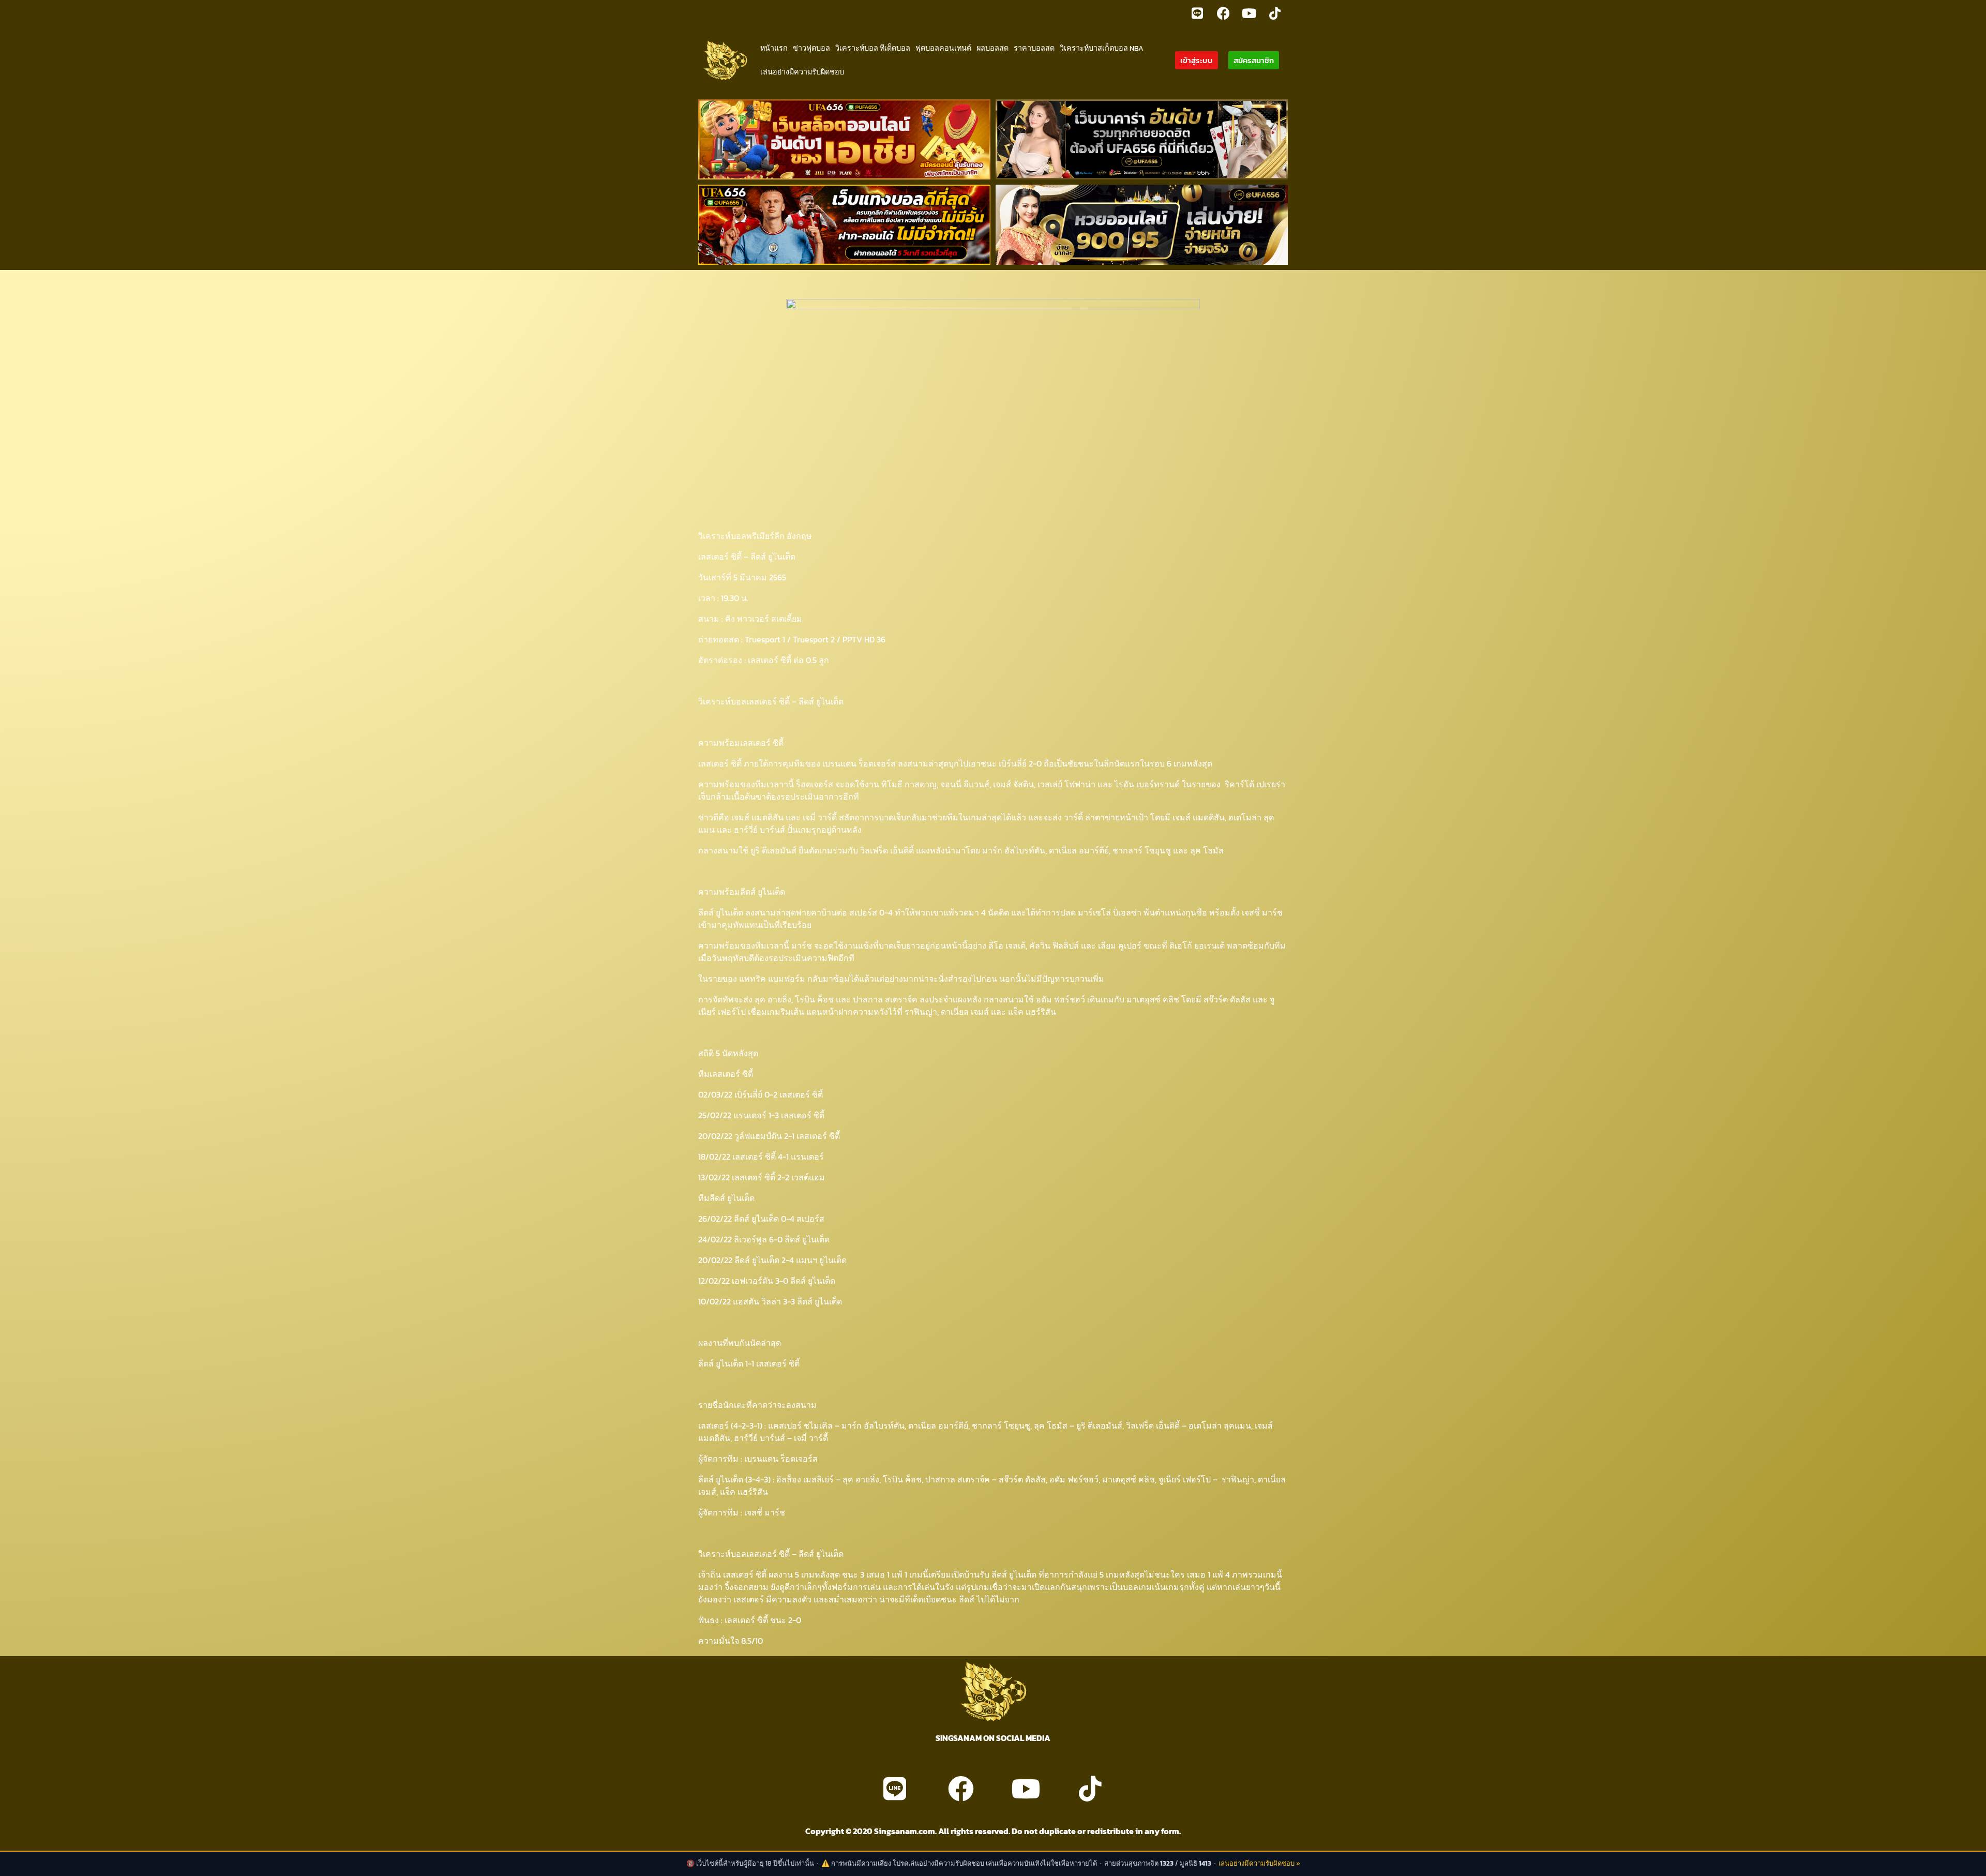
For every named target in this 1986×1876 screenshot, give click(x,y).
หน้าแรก (774, 48)
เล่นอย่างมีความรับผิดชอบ (802, 72)
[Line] (1197, 13)
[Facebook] (1223, 13)
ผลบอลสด (992, 48)
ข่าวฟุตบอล (811, 48)
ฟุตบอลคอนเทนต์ (943, 48)
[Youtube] (1249, 13)
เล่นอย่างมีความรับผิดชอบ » (1259, 1863)
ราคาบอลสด (1034, 48)
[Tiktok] (1275, 13)
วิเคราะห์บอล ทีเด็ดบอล (873, 48)
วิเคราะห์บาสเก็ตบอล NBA (1102, 48)
